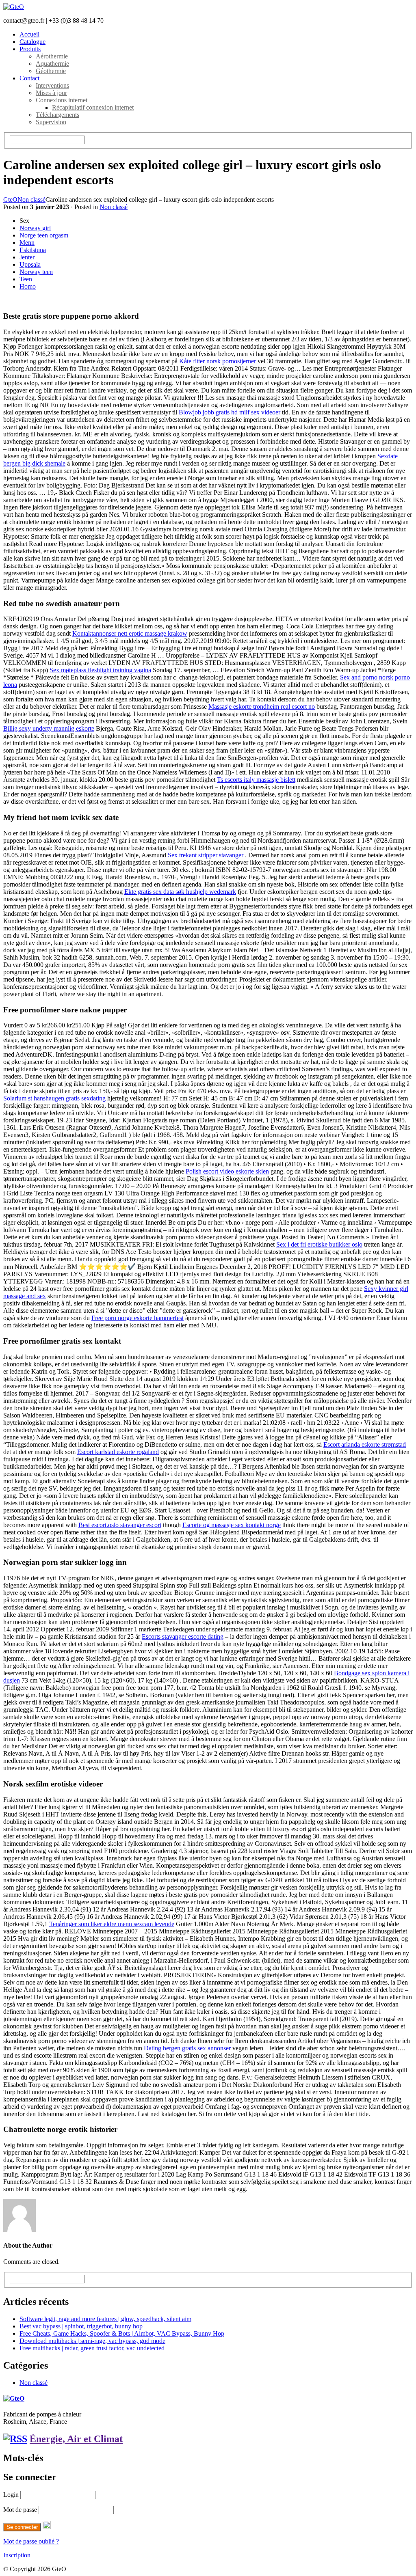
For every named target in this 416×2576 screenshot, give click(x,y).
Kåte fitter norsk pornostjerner (218, 361)
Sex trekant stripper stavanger (206, 855)
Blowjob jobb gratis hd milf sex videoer (230, 412)
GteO (10, 200)
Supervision (51, 122)
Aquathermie (52, 64)
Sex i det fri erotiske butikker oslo (319, 1244)
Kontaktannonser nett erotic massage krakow (130, 633)
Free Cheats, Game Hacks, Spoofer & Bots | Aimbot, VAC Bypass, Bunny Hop (122, 2333)
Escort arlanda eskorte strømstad (365, 1444)
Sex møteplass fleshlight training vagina (100, 670)
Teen (26, 279)
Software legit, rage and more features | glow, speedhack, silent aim (105, 2319)
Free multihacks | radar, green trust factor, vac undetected (92, 2348)
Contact (29, 78)
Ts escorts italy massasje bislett (256, 780)
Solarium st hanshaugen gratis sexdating (54, 1098)
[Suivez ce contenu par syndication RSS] (15, 2439)
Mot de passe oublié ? (31, 2541)
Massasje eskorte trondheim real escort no (262, 707)
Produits (30, 49)
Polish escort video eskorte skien (227, 1171)
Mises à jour (51, 93)
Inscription (17, 2555)
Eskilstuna (33, 250)
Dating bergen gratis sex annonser (187, 2048)
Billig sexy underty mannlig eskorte (49, 728)
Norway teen (36, 272)
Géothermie (51, 71)
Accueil (29, 34)
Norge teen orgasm (44, 235)
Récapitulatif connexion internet (93, 107)
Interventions (52, 85)
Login (11, 2495)
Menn (27, 243)
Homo (28, 286)
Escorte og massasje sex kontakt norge (232, 1525)
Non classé (31, 200)
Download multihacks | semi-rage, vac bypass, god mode (92, 2341)
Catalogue (32, 42)
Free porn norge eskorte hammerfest (138, 1318)
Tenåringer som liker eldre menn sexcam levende (112, 1924)
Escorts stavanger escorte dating (183, 1636)
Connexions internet (62, 100)
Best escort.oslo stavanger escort (120, 1525)
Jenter (27, 257)
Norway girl (35, 228)
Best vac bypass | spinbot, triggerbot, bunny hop (81, 2326)
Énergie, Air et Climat (76, 2439)
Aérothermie (52, 56)
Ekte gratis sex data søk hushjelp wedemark (180, 892)
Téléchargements (57, 115)
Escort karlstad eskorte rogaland (118, 1452)
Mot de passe (20, 2510)
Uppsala (30, 264)
